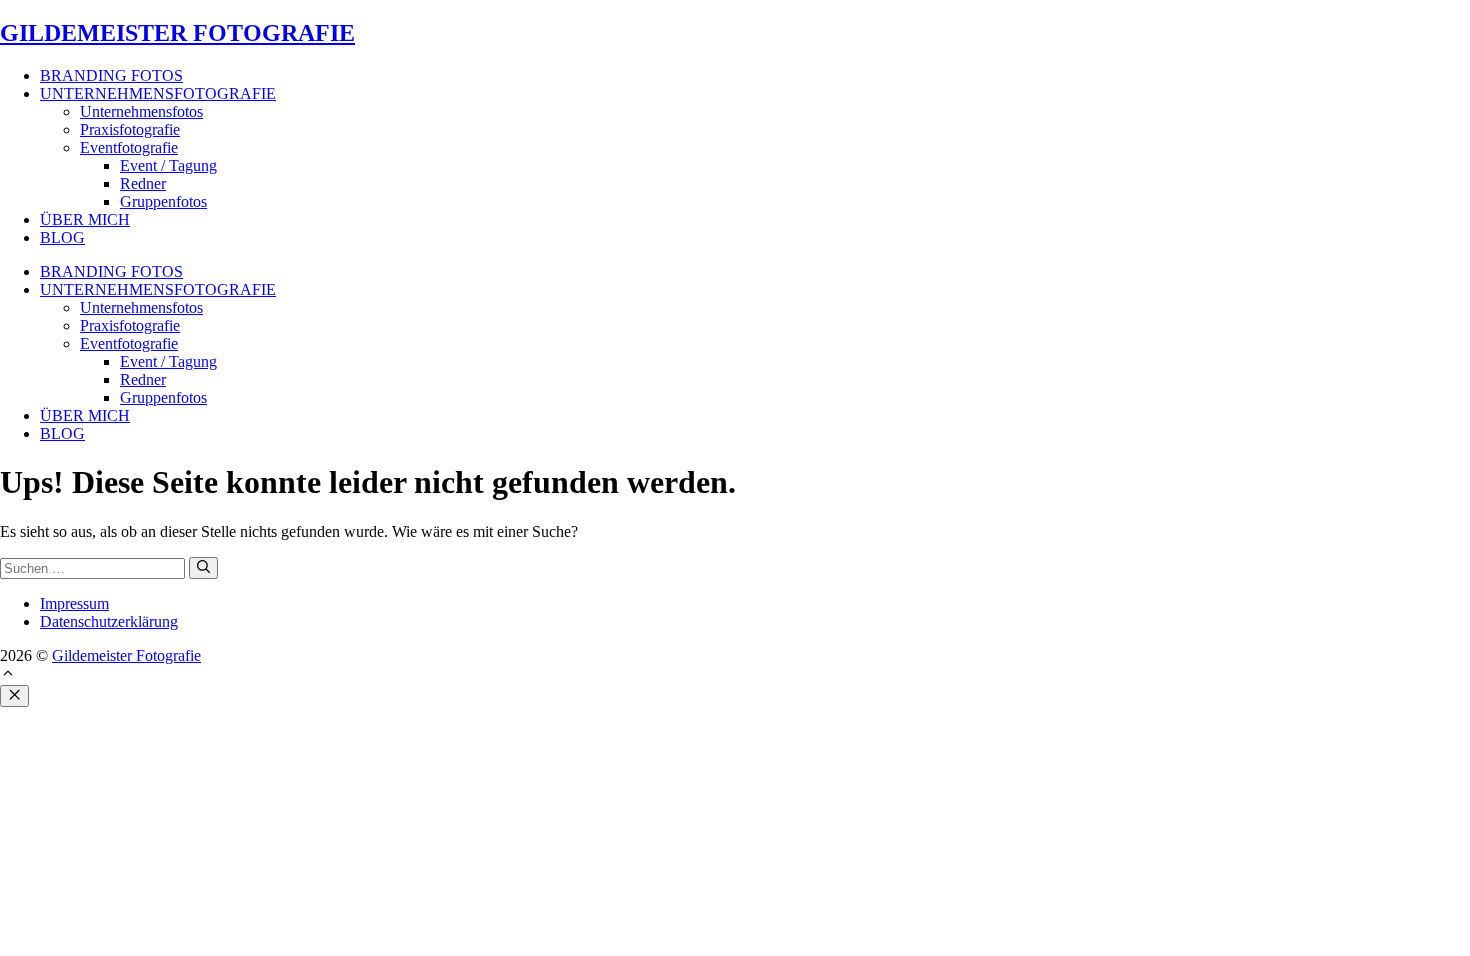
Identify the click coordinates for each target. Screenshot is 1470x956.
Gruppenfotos (163, 201)
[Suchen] (203, 568)
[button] (8, 675)
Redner (143, 183)
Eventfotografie (129, 147)
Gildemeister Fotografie (126, 655)
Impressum (74, 603)
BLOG (62, 237)
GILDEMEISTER (177, 33)
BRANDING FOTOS (111, 75)
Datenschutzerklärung (109, 621)
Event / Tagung (168, 165)
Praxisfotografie (130, 129)
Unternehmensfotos (141, 111)
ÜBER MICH (85, 219)
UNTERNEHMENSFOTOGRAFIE (158, 93)
